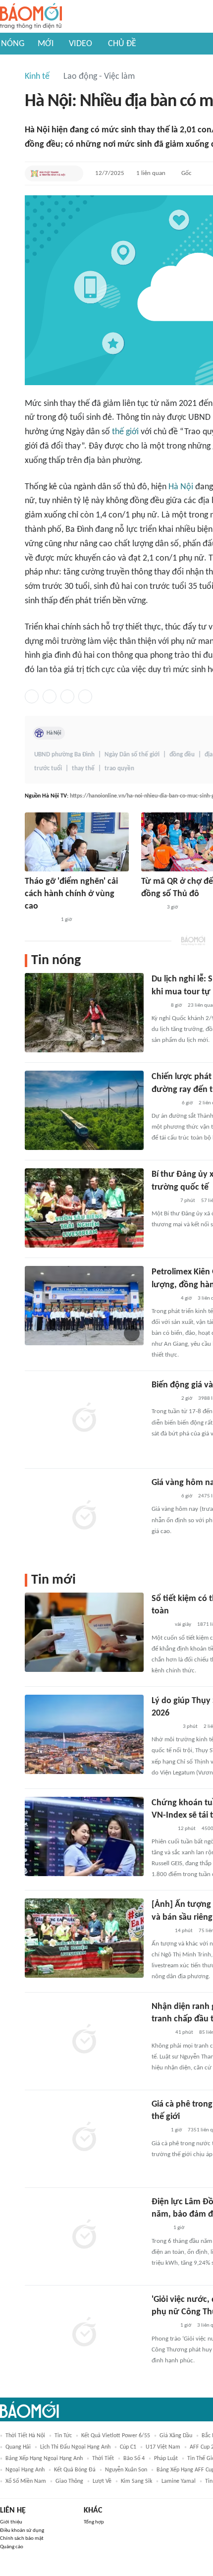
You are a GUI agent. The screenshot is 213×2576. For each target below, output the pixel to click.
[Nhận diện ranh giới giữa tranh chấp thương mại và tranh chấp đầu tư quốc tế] (84, 2040)
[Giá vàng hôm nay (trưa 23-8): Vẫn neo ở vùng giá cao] (84, 1516)
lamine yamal (179, 2481)
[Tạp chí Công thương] (163, 1299)
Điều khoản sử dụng (22, 2531)
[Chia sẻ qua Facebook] (32, 696)
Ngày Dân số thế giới (132, 755)
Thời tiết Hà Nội (25, 2436)
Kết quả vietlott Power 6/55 (116, 2436)
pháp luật (166, 2459)
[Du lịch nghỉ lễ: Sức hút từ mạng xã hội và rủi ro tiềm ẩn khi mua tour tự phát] (84, 1013)
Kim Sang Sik (136, 2481)
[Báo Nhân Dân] (160, 1931)
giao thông (69, 2481)
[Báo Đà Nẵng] (164, 1727)
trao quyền (119, 769)
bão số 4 (134, 2459)
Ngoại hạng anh (25, 2470)
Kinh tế (37, 77)
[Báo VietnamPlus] (164, 1103)
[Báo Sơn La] (40, 920)
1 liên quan (151, 173)
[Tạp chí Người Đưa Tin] (160, 2229)
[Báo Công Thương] (163, 1201)
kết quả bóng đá (75, 2470)
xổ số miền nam (26, 2481)
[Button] (73, 173)
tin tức (63, 2436)
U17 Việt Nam (163, 2447)
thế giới (125, 432)
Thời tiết (103, 2459)
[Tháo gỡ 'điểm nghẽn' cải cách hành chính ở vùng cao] (77, 842)
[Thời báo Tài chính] (162, 1829)
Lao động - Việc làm (99, 77)
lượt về (102, 2481)
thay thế (83, 769)
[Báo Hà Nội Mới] (151, 908)
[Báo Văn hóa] (160, 1625)
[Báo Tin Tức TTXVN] (158, 1006)
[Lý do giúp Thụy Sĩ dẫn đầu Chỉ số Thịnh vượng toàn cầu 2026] (84, 1734)
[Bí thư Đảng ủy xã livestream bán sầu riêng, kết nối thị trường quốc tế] (84, 1208)
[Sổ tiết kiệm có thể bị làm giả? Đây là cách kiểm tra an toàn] (84, 1632)
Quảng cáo (12, 2547)
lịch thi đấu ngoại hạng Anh (75, 2447)
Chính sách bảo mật (22, 2539)
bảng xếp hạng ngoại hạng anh (44, 2459)
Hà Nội (181, 487)
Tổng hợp (94, 2522)
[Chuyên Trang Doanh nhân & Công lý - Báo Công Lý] (160, 2033)
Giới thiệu (11, 2522)
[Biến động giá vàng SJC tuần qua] (84, 1419)
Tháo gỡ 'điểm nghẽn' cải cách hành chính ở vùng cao (71, 894)
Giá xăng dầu (176, 2436)
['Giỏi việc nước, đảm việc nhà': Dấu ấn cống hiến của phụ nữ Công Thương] (84, 2333)
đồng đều (182, 755)
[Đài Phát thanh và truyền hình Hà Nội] (48, 173)
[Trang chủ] (31, 17)
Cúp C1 (128, 2447)
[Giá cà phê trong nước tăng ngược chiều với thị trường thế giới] (84, 2138)
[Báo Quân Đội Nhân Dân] (163, 1399)
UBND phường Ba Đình (64, 755)
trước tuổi (48, 769)
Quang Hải (18, 2447)
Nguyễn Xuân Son (126, 2470)
